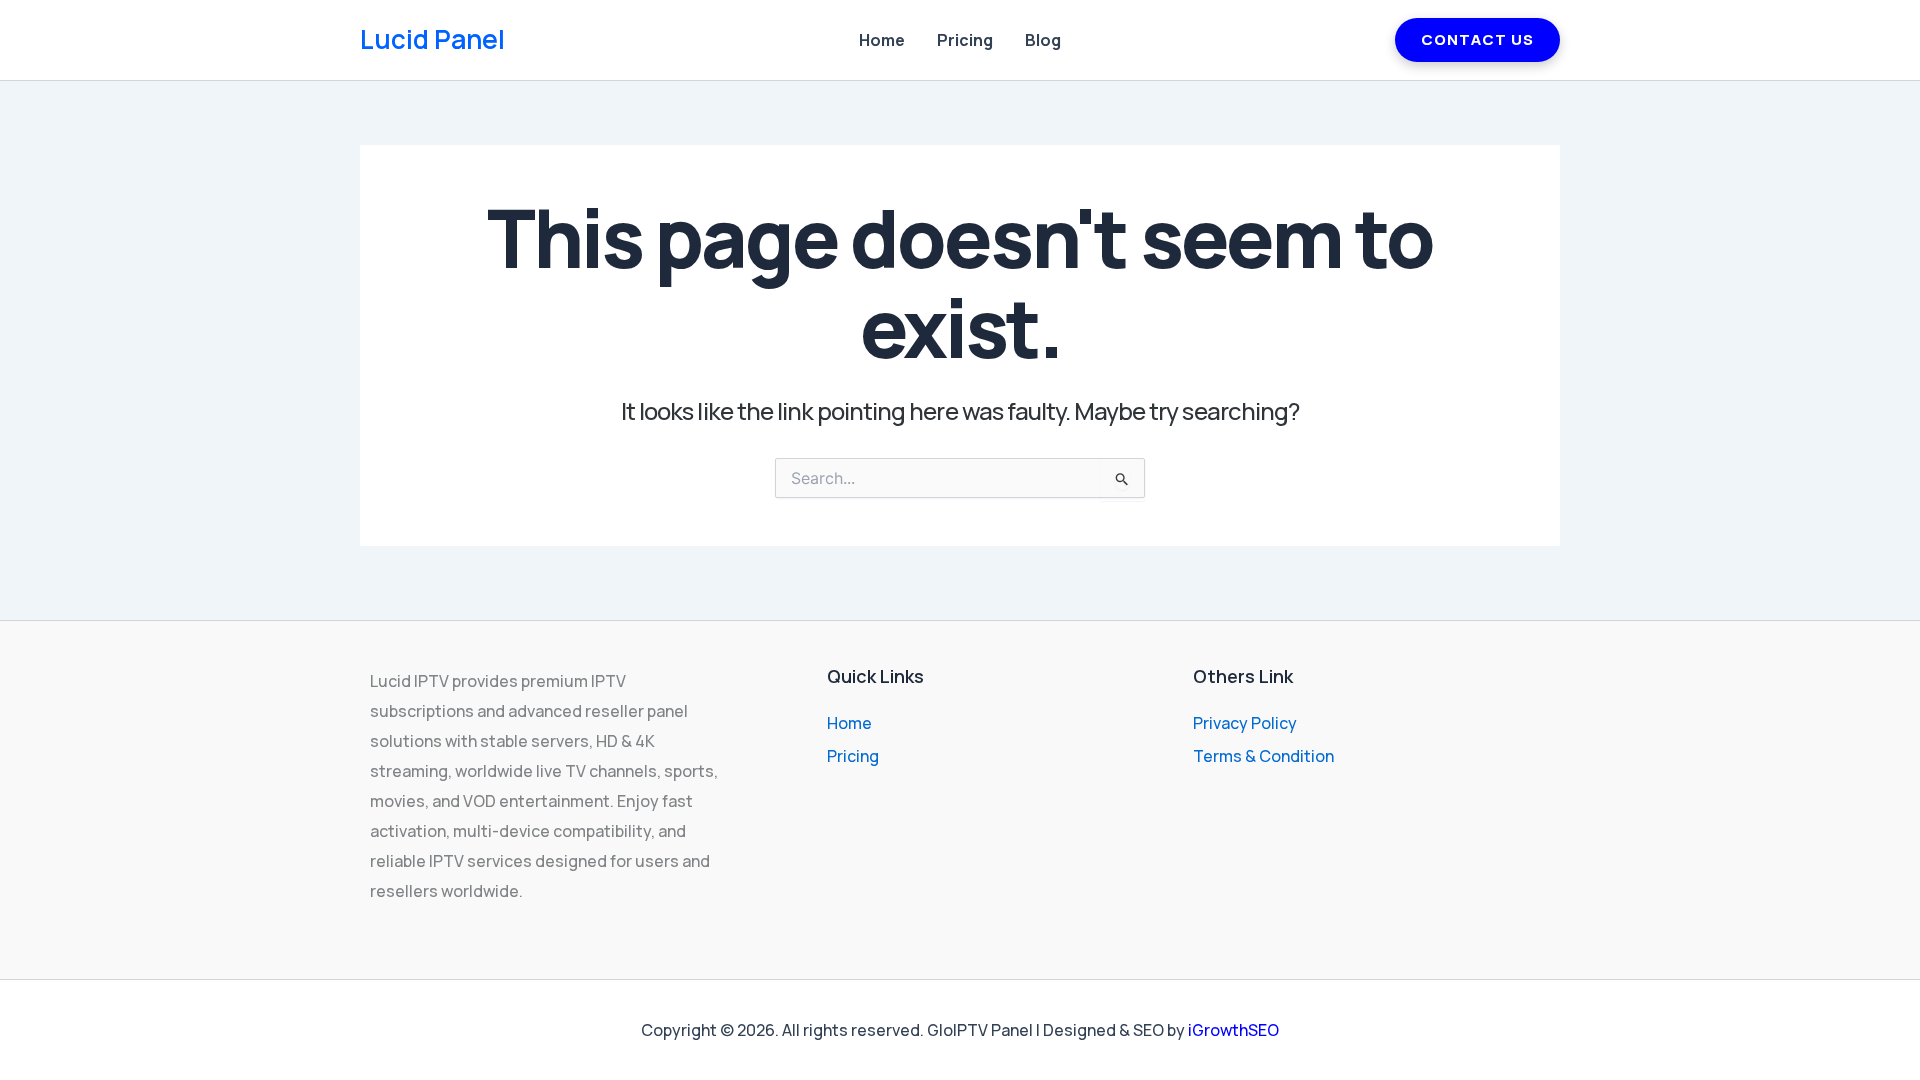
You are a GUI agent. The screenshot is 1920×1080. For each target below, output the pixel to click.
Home (882, 40)
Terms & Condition (1263, 756)
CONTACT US (1477, 39)
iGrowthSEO (1233, 1030)
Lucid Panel (432, 39)
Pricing (965, 40)
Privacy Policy (1245, 723)
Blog (1043, 40)
